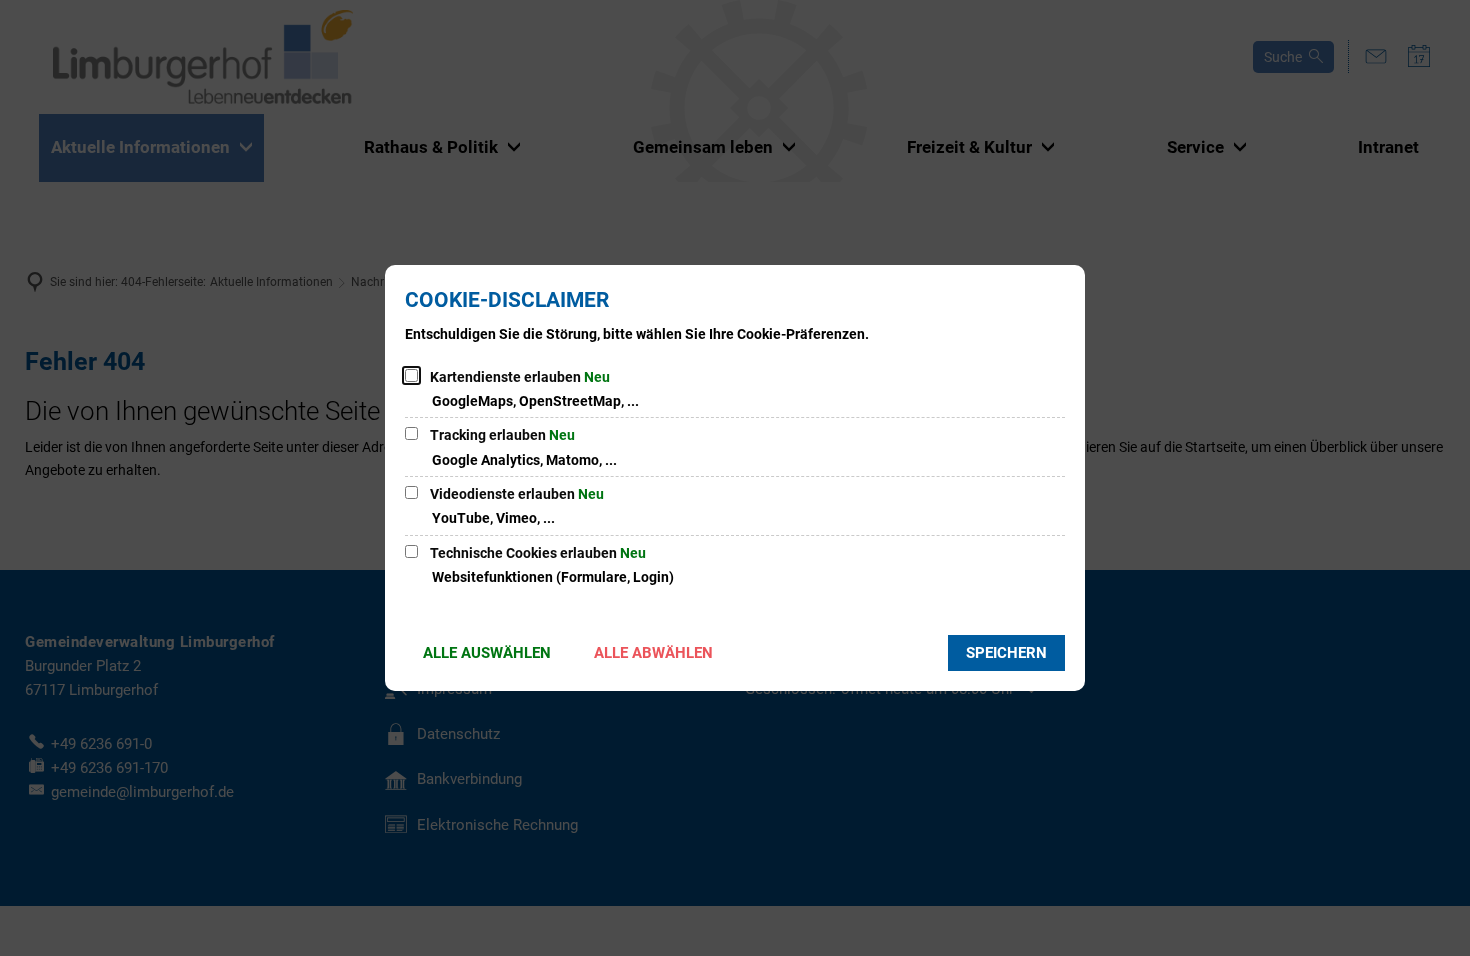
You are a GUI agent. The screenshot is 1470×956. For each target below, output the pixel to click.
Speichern (1006, 653)
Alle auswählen (487, 653)
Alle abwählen (653, 653)
